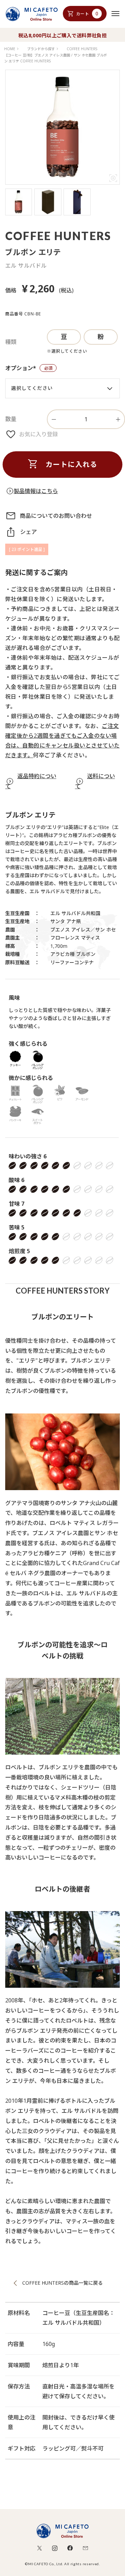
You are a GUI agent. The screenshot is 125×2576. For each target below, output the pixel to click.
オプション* (31, 369)
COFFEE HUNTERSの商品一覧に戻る (62, 2283)
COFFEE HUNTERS (82, 49)
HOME (10, 49)
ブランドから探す (41, 49)
